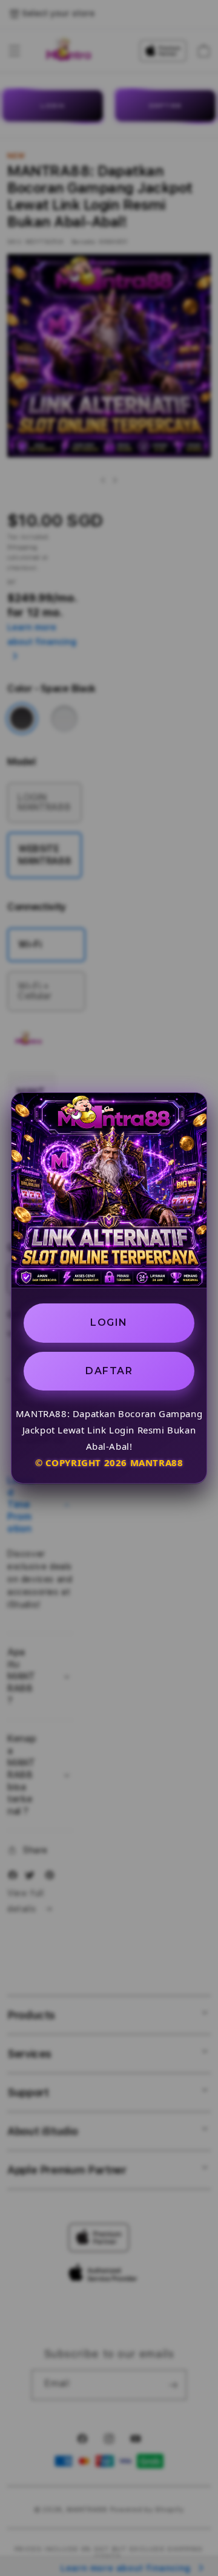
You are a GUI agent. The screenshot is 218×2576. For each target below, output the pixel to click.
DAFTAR (109, 1371)
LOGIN (109, 1322)
